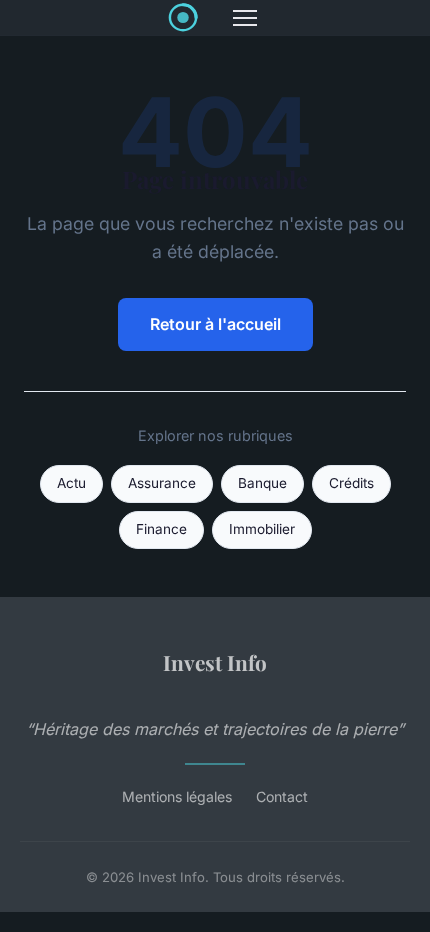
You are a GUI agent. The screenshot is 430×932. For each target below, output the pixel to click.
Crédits (351, 483)
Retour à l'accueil (215, 324)
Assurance (162, 483)
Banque (262, 483)
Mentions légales (177, 796)
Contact (282, 796)
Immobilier (262, 529)
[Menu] (245, 18)
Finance (161, 529)
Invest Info (215, 662)
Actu (71, 483)
